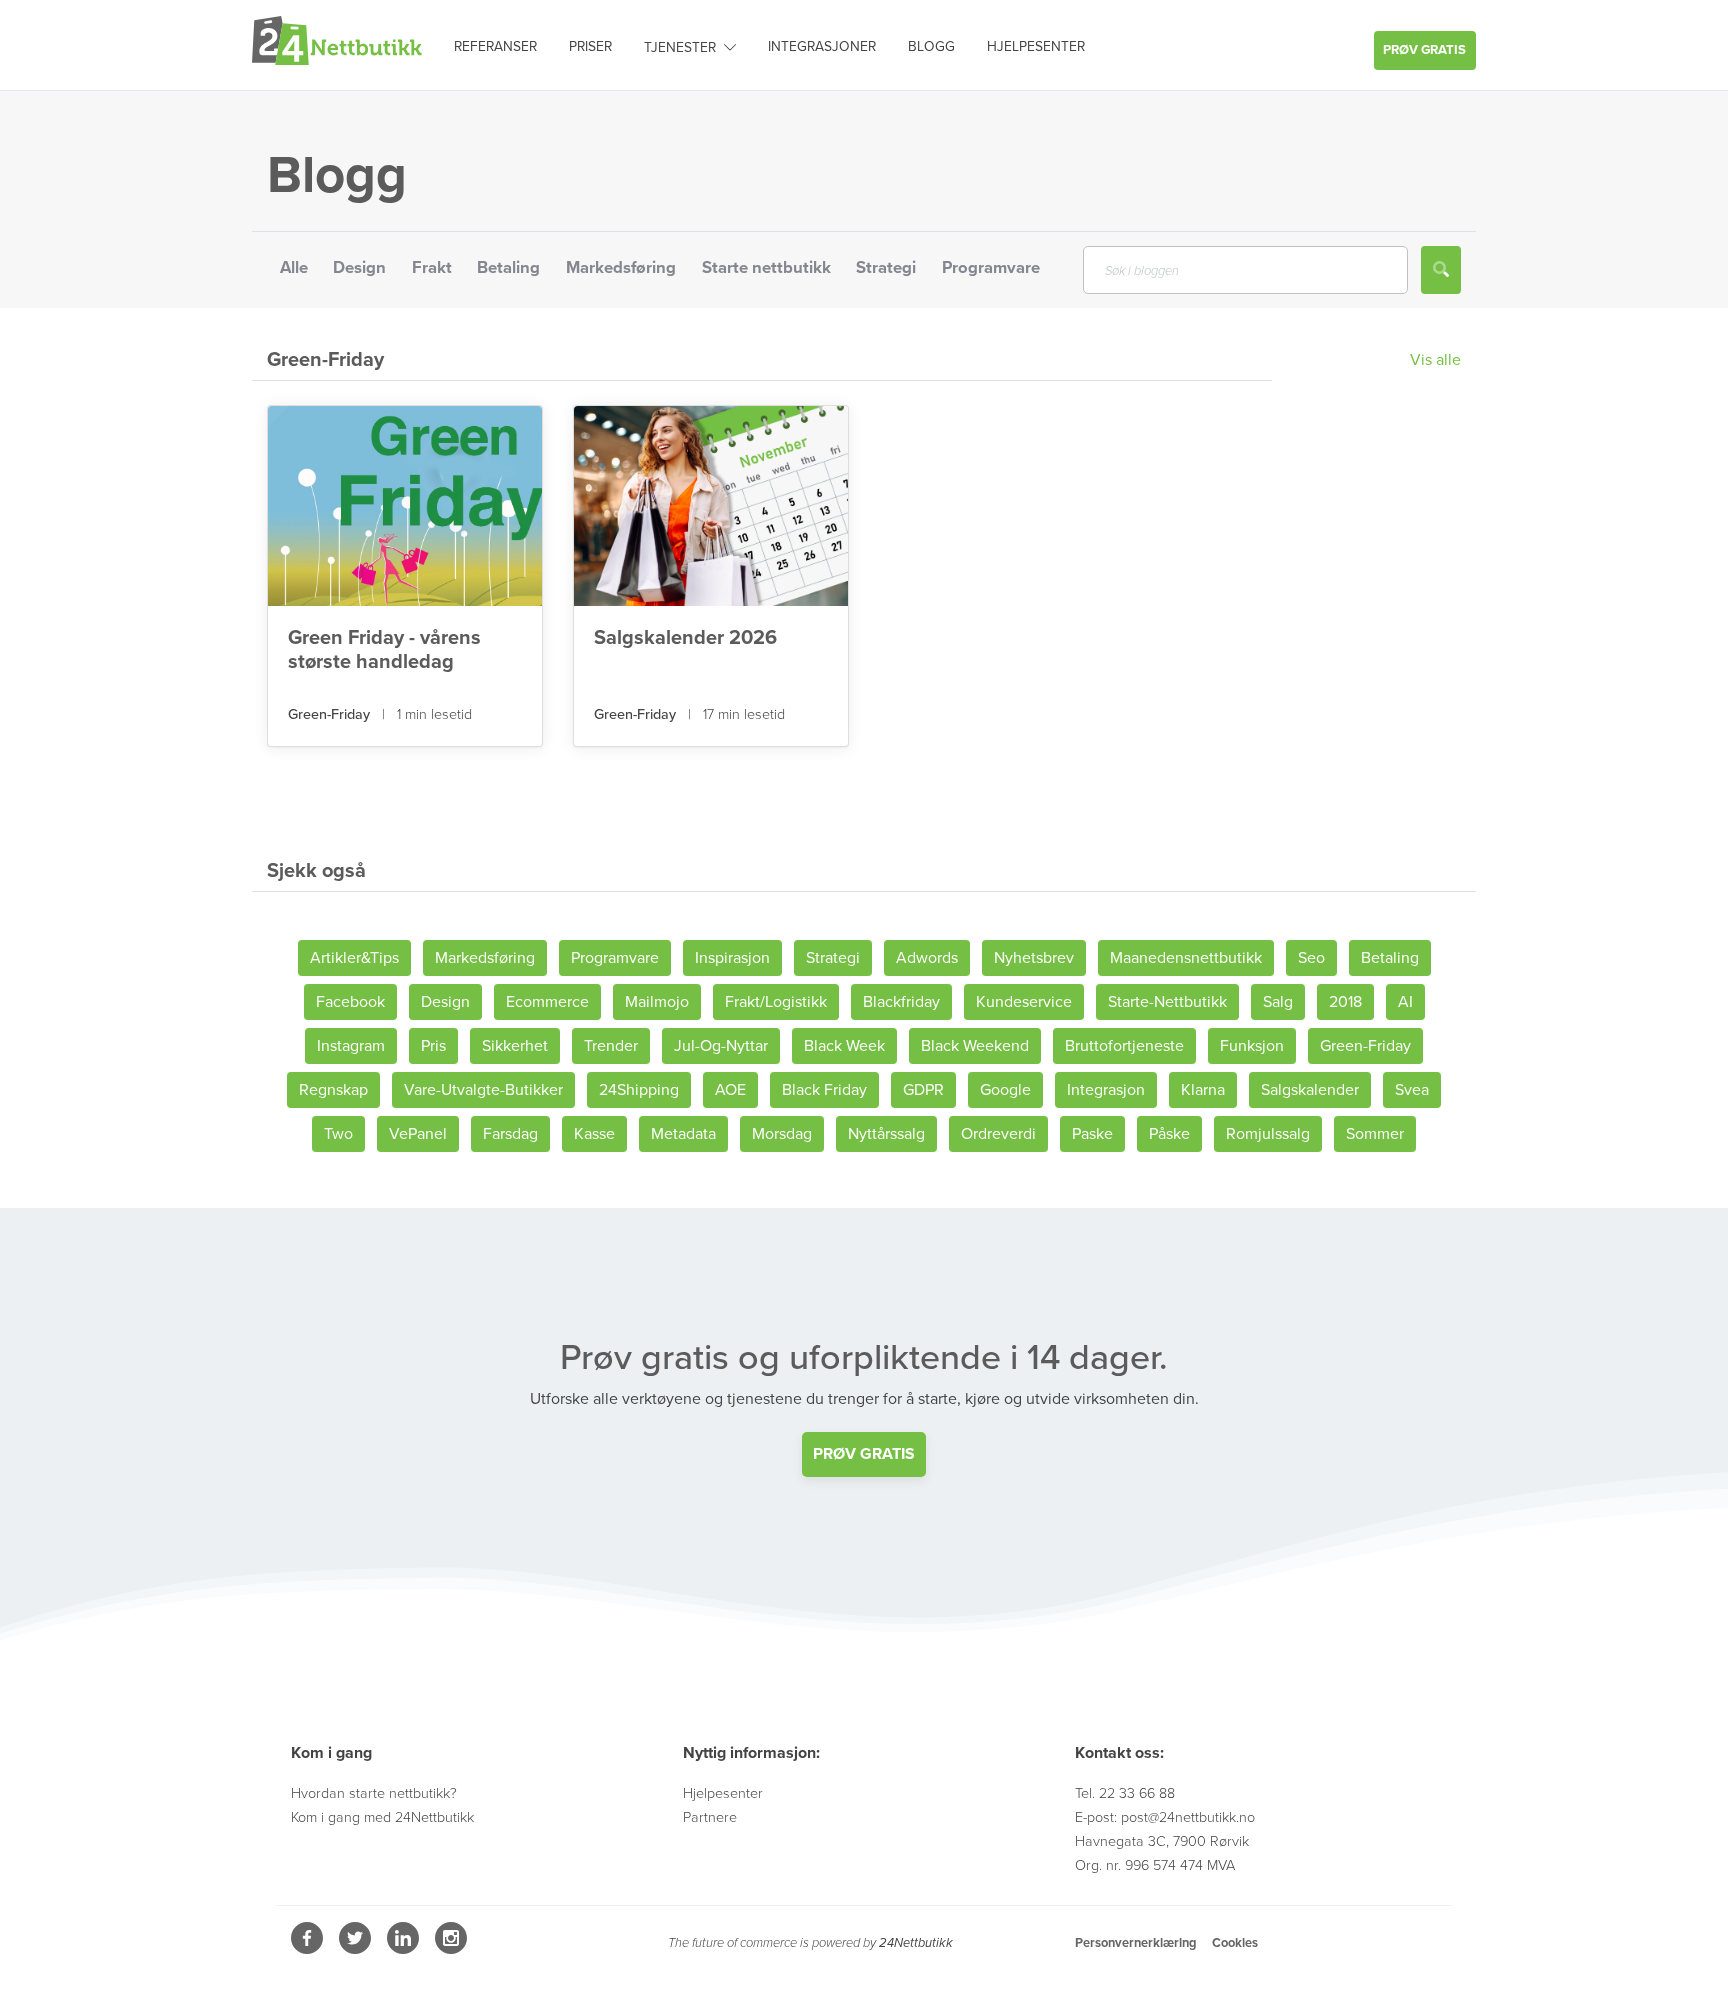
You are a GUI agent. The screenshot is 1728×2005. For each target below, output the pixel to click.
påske (1169, 1134)
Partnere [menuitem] (710, 1817)
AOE (730, 1090)
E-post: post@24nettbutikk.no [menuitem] (1165, 1817)
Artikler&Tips (354, 958)
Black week (844, 1046)
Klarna (1203, 1090)
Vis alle (1435, 360)
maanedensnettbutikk (1186, 958)
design (445, 1002)
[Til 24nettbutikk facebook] (309, 1949)
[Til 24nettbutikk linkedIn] (405, 1949)
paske (1092, 1134)
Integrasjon (1106, 1090)
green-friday (331, 714)
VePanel (418, 1134)
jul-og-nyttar (721, 1046)
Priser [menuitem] (590, 46)
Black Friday (824, 1090)
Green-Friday (1365, 1046)
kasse (594, 1134)
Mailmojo (657, 1002)
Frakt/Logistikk (776, 1002)
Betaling (508, 268)
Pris (433, 1046)
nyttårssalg (886, 1134)
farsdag (510, 1134)
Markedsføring (621, 268)
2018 (1345, 1002)
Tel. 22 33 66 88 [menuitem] (1125, 1793)
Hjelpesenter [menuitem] (1036, 46)
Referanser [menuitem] (495, 46)
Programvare (991, 268)
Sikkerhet (515, 1046)
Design (359, 268)
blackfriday (901, 1002)
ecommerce (547, 1002)
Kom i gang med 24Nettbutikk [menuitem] (382, 1817)
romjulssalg (1268, 1134)
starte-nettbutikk (1167, 1002)
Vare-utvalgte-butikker (483, 1090)
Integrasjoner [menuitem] (822, 46)
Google (1005, 1090)
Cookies (1235, 1943)
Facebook (350, 1002)
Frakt (432, 268)
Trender (611, 1046)
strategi (833, 958)
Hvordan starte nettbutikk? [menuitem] (374, 1793)
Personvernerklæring (1135, 1943)
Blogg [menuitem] (931, 46)
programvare (615, 958)
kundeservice (1024, 1002)
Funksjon (1252, 1046)
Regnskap (333, 1090)
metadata (683, 1134)
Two (338, 1134)
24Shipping (639, 1090)
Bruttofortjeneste (1124, 1046)
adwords (927, 958)
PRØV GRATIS (864, 1454)
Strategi (886, 268)
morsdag (782, 1134)
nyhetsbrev (1034, 958)
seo (1311, 958)
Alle (294, 268)
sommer (1375, 1134)
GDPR (923, 1090)
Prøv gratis (1424, 50)
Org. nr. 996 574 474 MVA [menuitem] (1155, 1865)
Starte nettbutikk (766, 268)
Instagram (351, 1046)
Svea (1412, 1090)
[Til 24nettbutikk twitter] (357, 1949)
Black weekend (975, 1046)
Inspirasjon (732, 958)
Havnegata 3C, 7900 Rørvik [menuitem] (1162, 1841)
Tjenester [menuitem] (680, 47)
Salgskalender (1310, 1090)
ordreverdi (998, 1134)
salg (1278, 1002)
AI (1405, 1002)
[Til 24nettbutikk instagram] (451, 1949)
